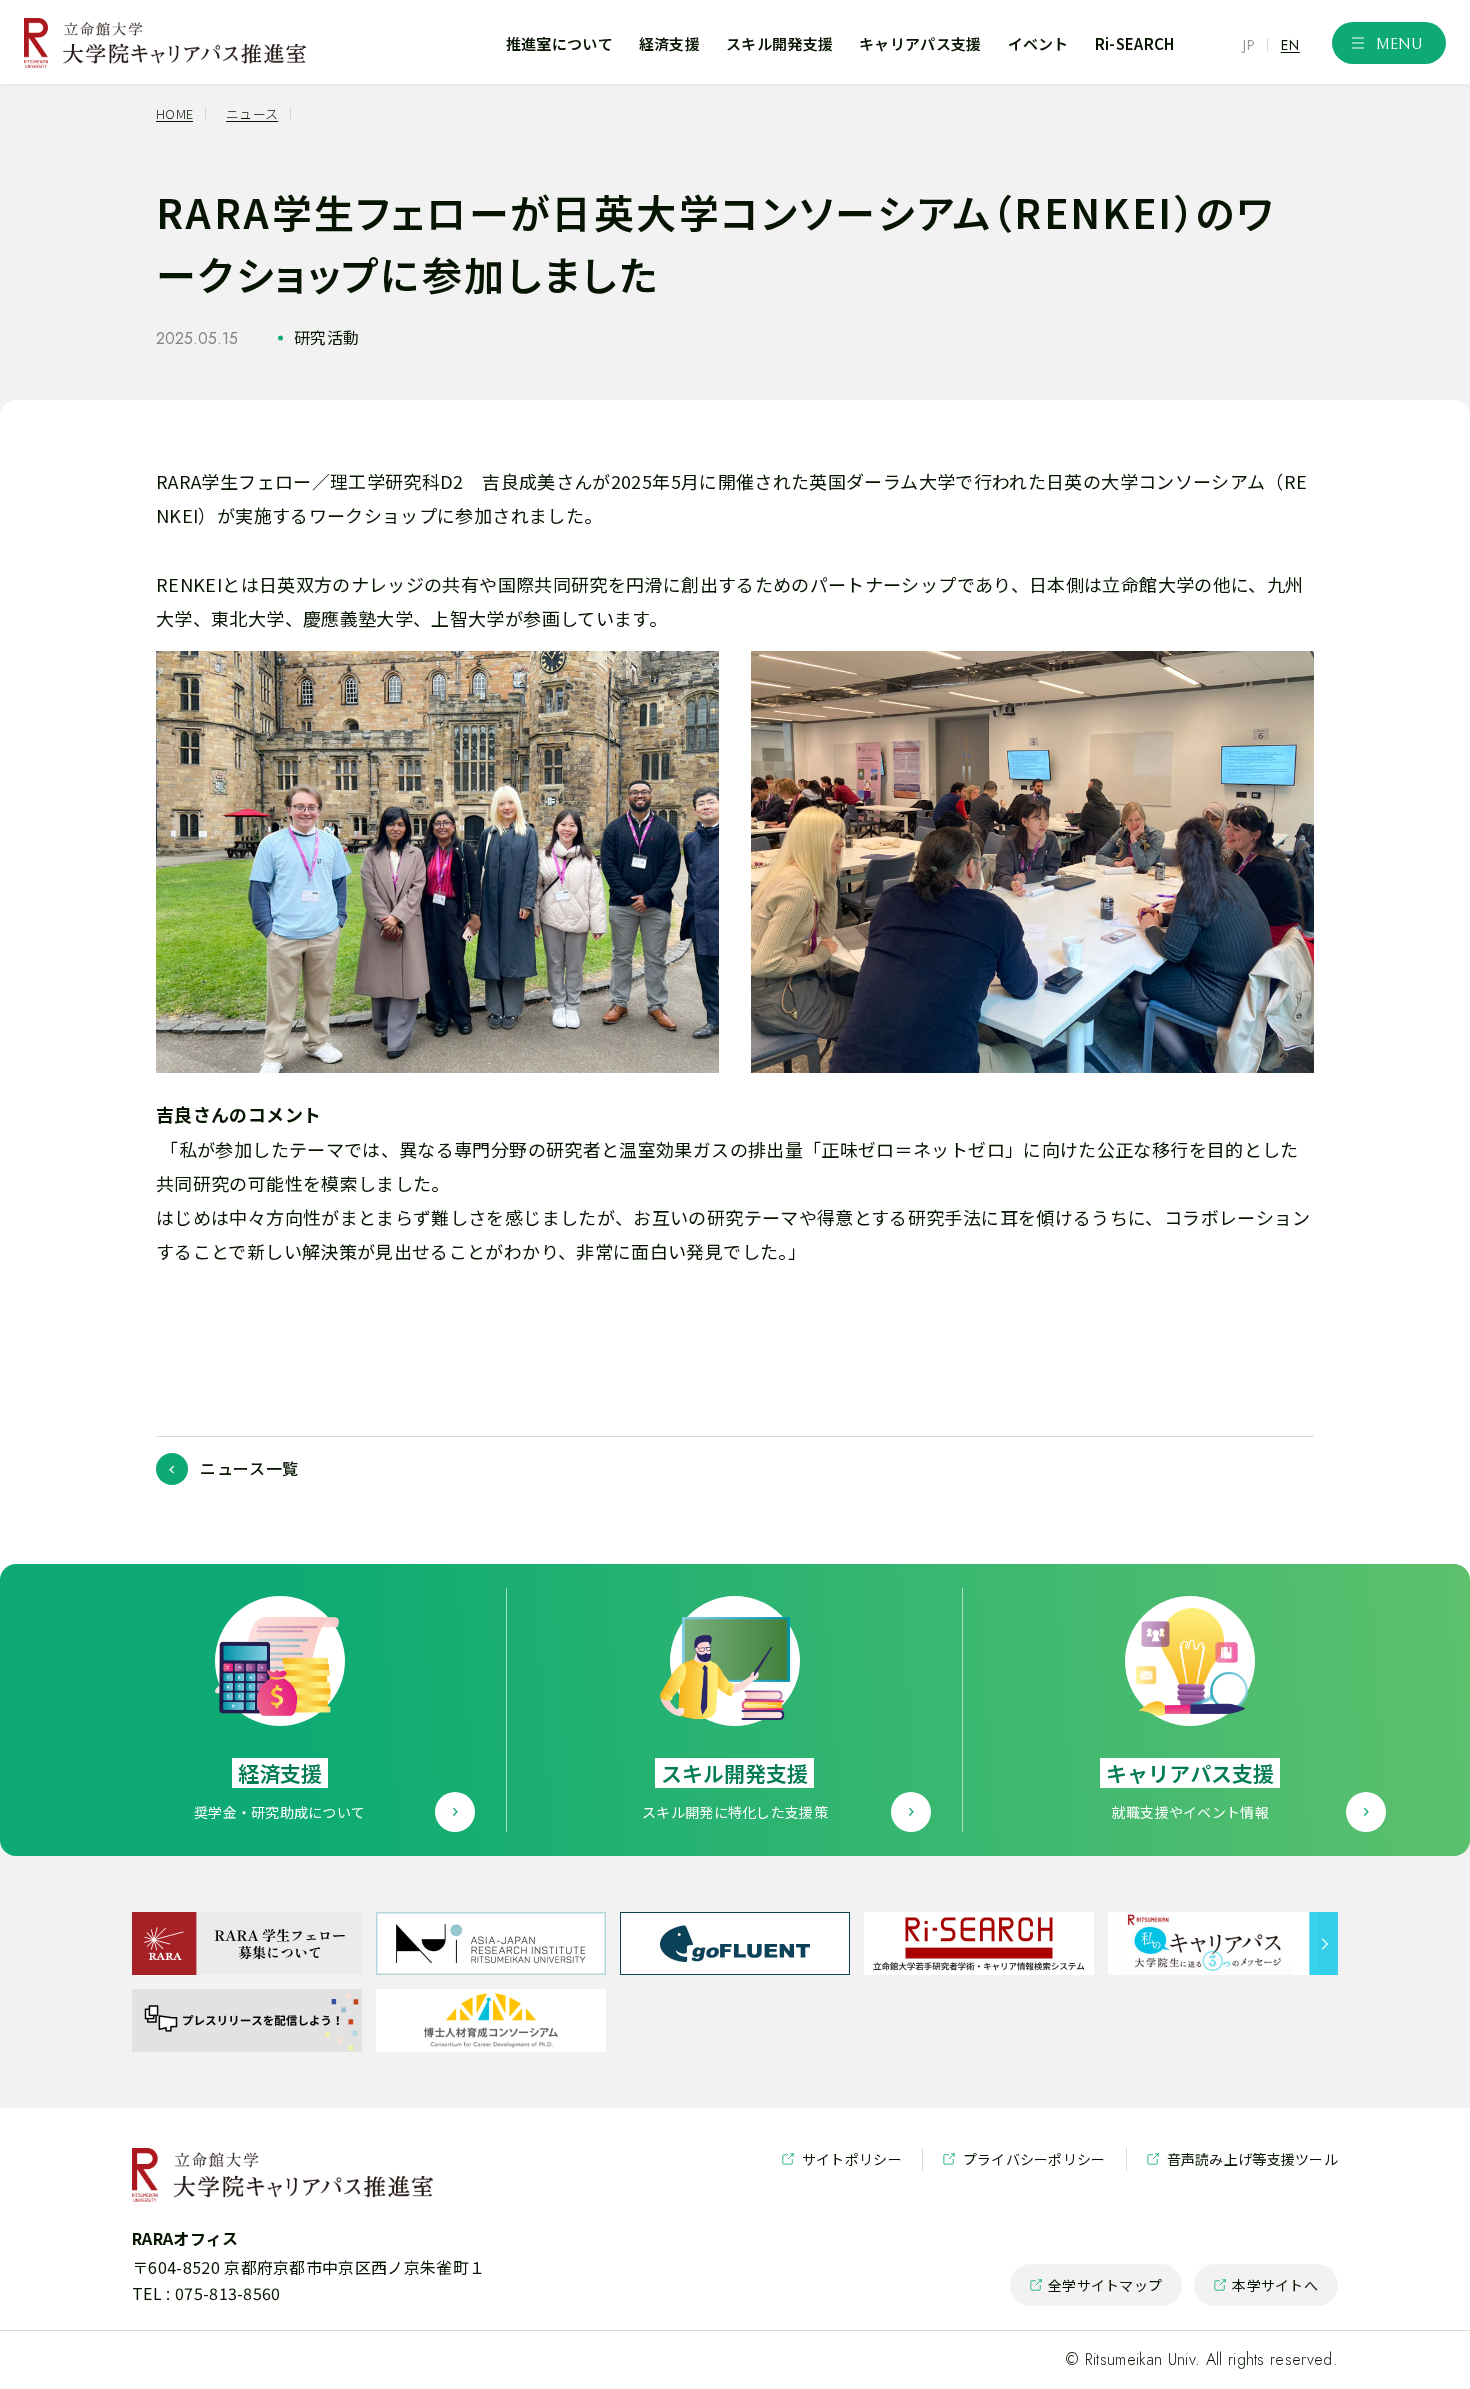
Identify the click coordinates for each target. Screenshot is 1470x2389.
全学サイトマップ (1096, 2290)
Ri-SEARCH (1135, 43)
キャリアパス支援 (920, 43)
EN (1290, 45)
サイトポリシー (842, 2159)
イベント (1038, 43)
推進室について (559, 43)
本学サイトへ (1266, 2290)
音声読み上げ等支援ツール (1242, 2159)
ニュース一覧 (249, 1468)
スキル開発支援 (779, 43)
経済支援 (669, 43)
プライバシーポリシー (1024, 2159)
